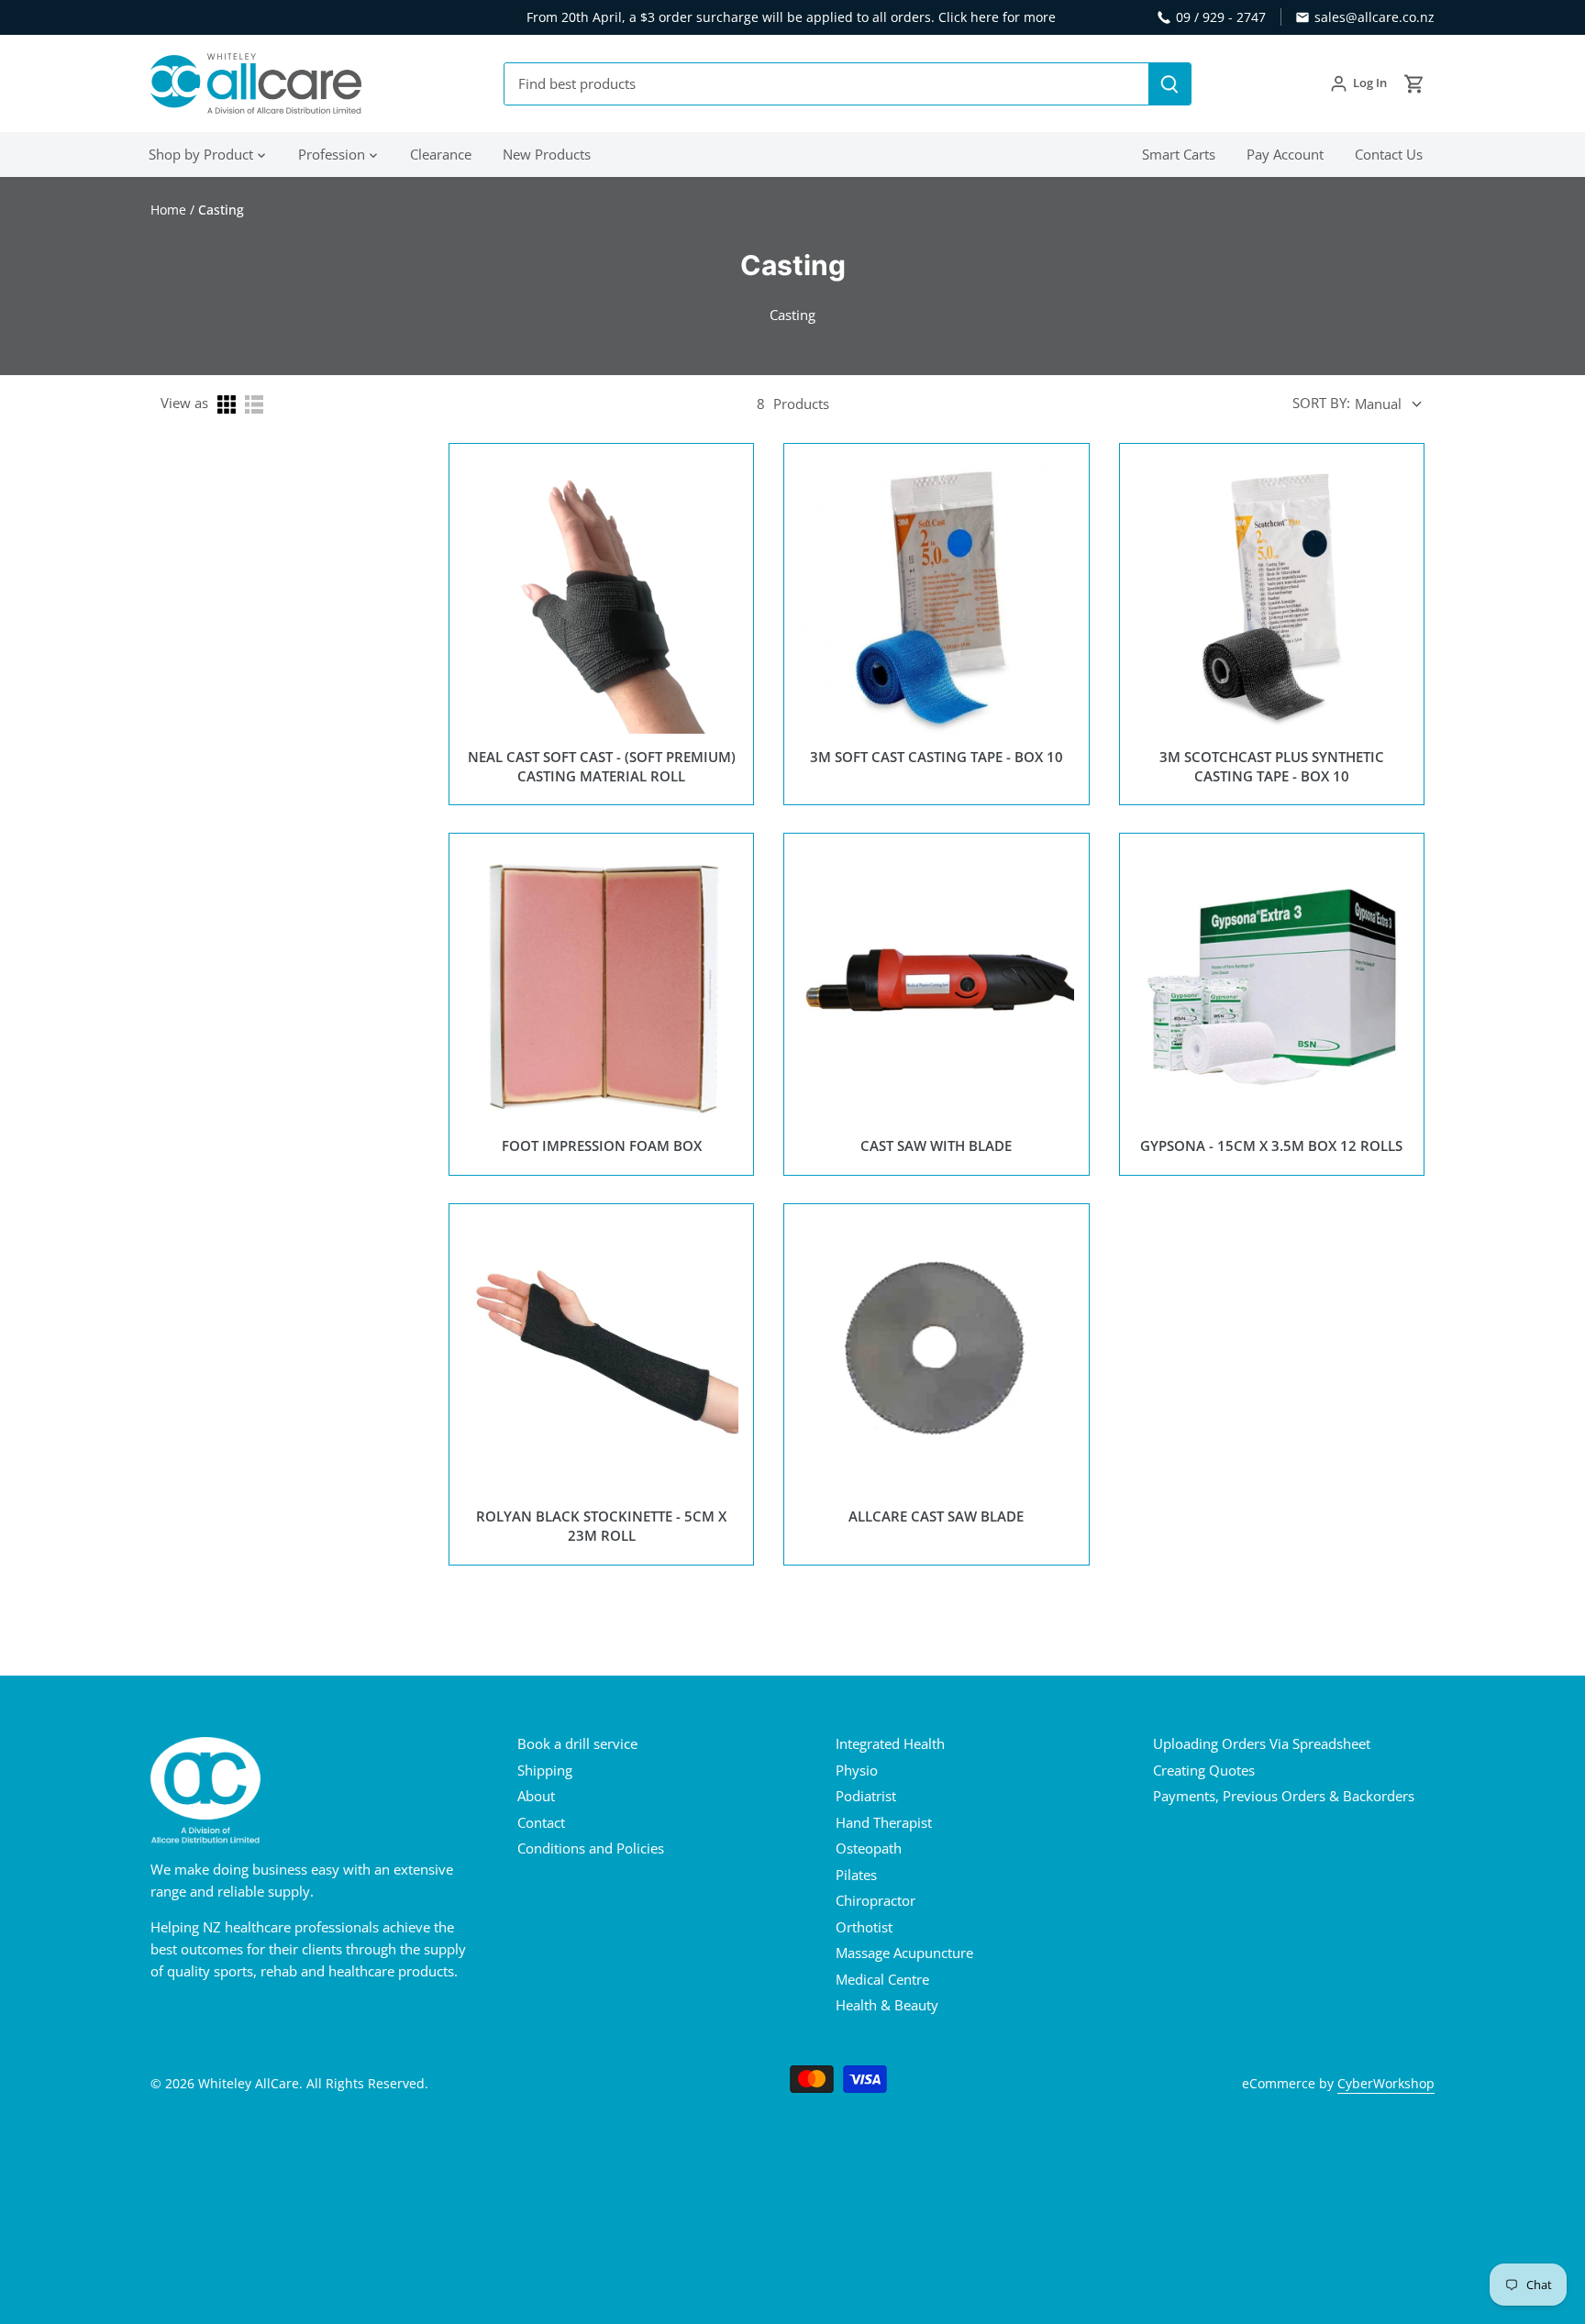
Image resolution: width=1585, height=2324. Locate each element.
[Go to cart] (1414, 84)
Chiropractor (876, 1900)
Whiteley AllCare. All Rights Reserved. (313, 2084)
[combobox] (827, 84)
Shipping (545, 1770)
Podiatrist (866, 1796)
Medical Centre (882, 1979)
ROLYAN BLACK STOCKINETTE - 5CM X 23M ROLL (601, 1526)
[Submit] (1169, 84)
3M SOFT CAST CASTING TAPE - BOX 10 (937, 757)
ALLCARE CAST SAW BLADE (936, 1516)
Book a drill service (577, 1743)
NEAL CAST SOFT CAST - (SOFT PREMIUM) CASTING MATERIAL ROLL (602, 766)
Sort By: (1321, 403)
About (536, 1796)
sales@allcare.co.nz (1374, 17)
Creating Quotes (1204, 1770)
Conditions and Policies (591, 1848)
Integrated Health (890, 1743)
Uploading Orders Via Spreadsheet (1262, 1743)
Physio (857, 1770)
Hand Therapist (884, 1822)
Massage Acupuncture (904, 1953)
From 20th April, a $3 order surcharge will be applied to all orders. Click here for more (791, 17)
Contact (541, 1822)
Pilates (856, 1875)
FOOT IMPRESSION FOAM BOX (602, 1145)
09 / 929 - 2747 (1221, 17)
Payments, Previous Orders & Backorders (1284, 1796)
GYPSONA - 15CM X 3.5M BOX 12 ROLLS (1271, 1145)
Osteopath (869, 1848)
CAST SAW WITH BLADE (936, 1145)
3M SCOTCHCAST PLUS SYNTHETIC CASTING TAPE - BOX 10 (1272, 766)
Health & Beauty (887, 2005)
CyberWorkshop (1386, 2084)
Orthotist (864, 1927)
